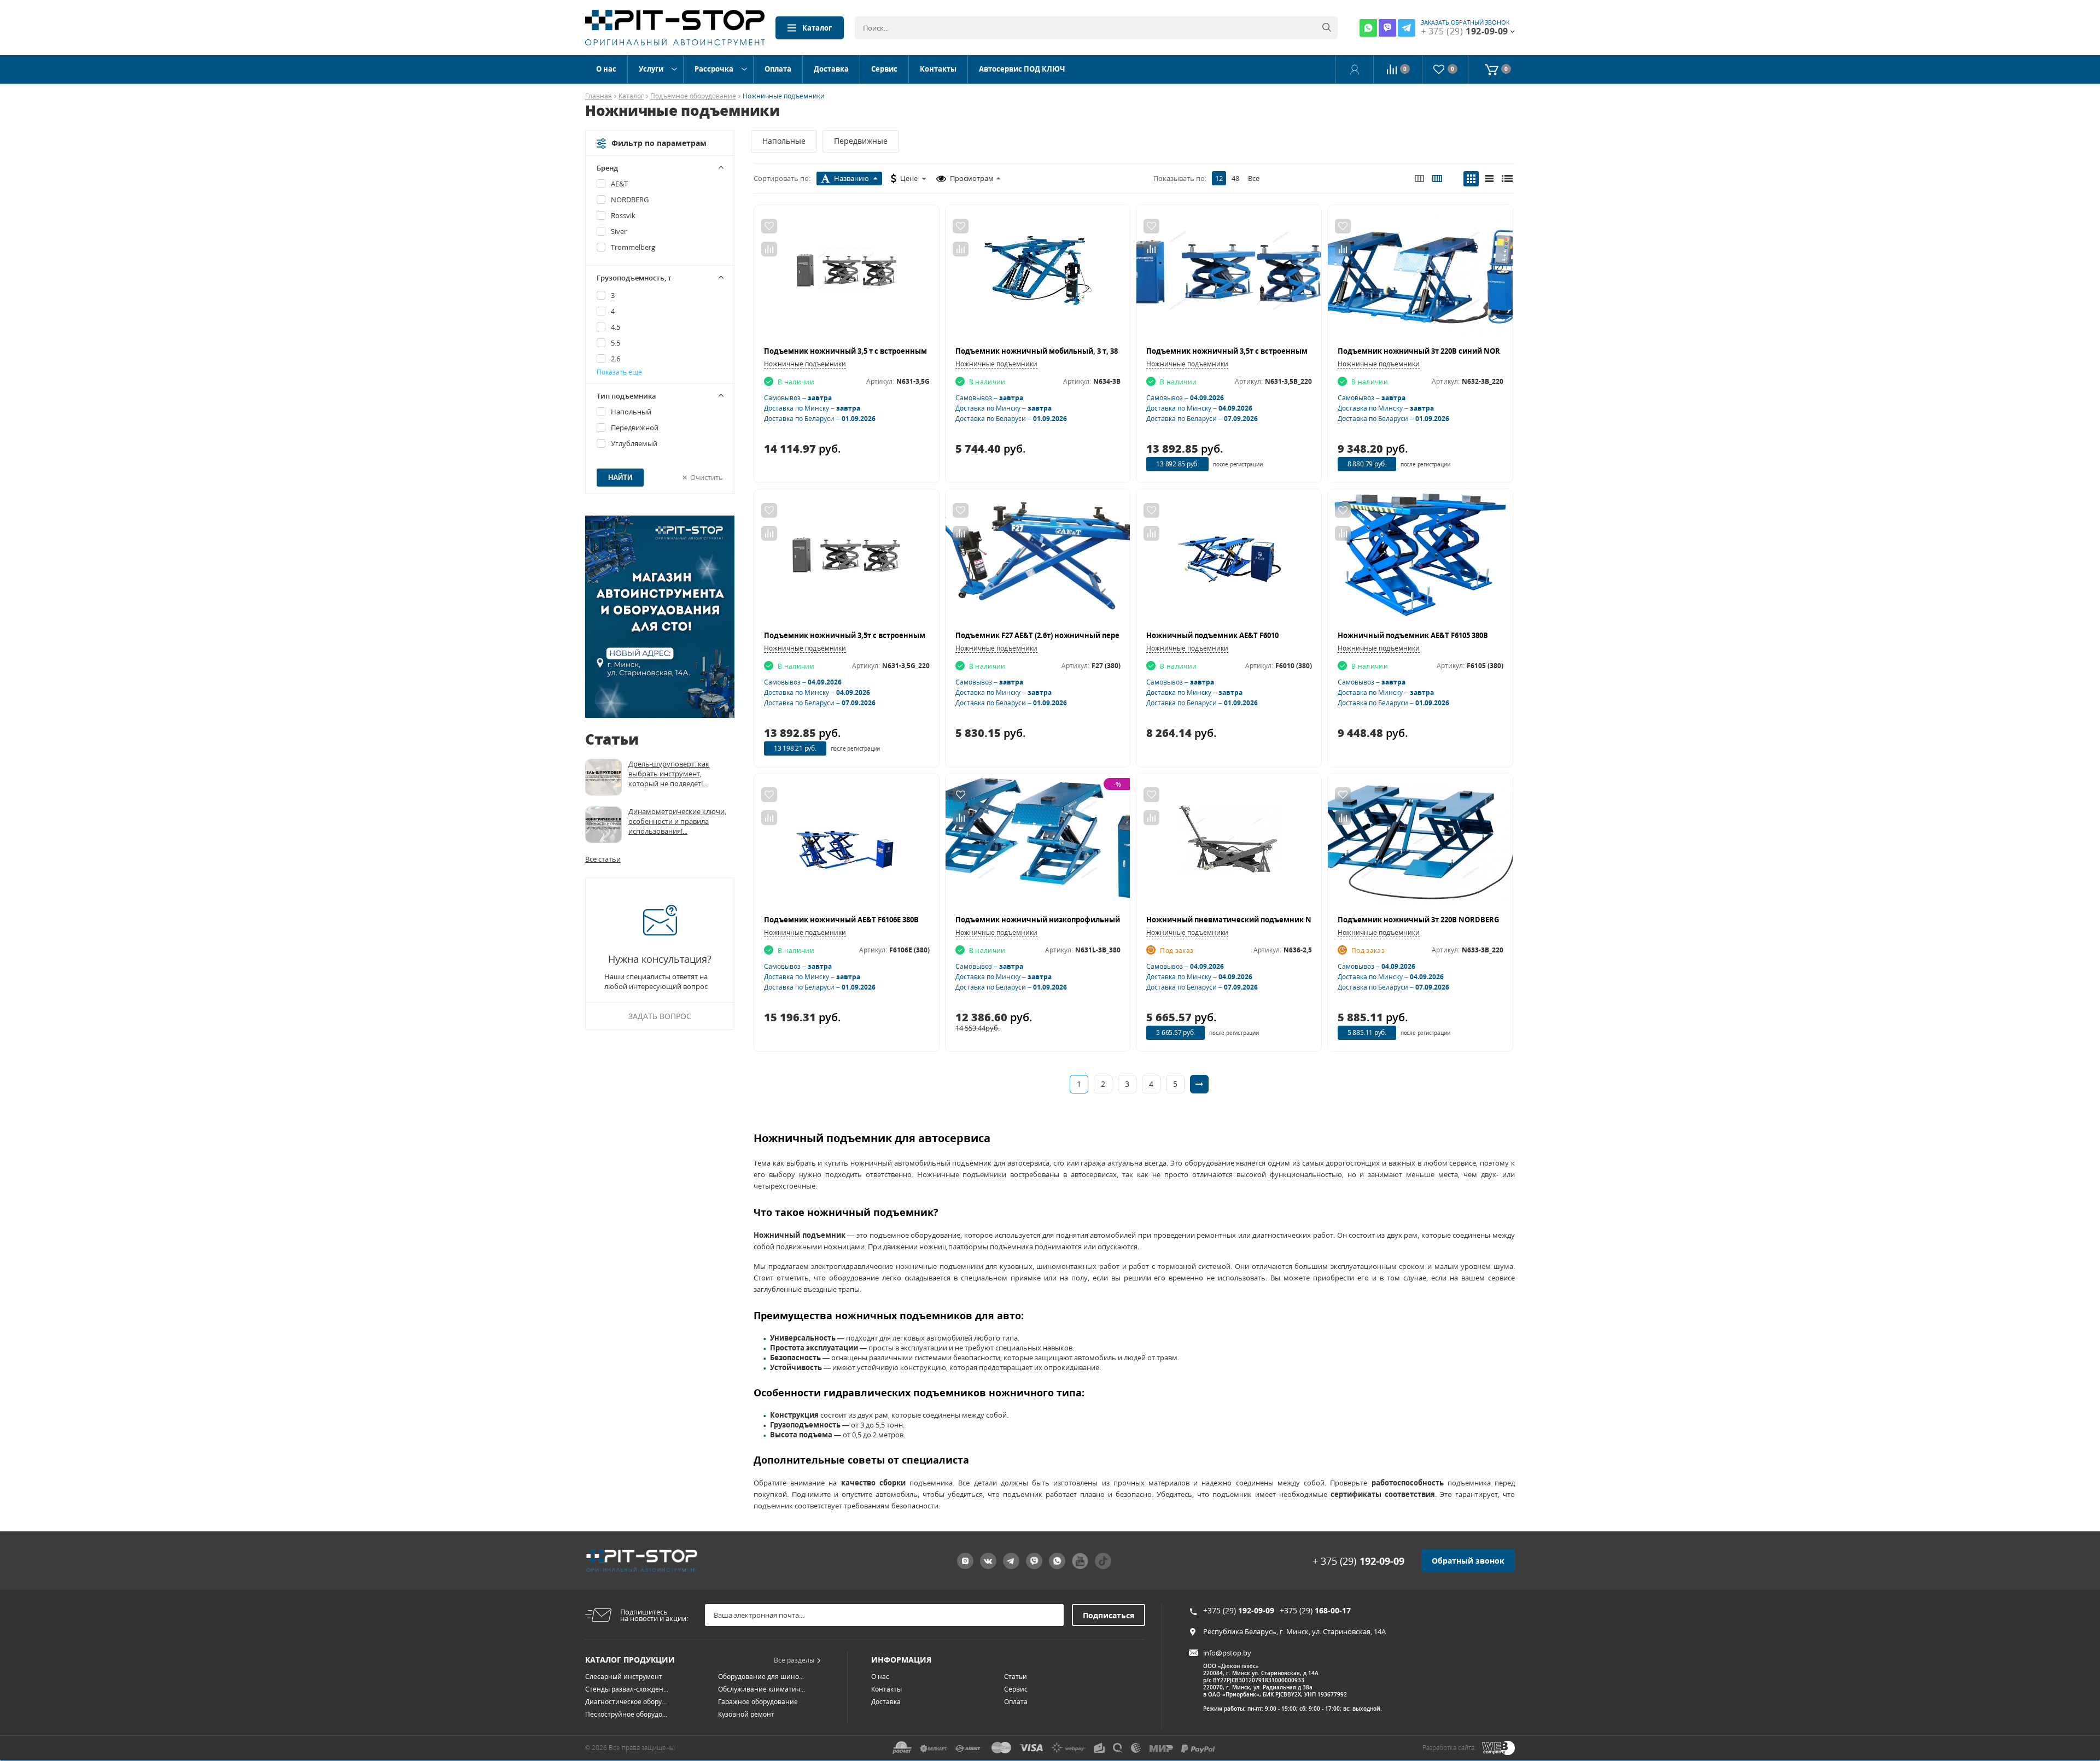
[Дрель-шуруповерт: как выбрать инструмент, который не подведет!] (603, 777)
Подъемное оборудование (693, 96)
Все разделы (794, 1660)
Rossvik (623, 215)
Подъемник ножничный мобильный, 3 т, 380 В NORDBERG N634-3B (1078, 351)
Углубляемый (634, 443)
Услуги (651, 69)
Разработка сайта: (1449, 1748)
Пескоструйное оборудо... (626, 1714)
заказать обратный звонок (1465, 22)
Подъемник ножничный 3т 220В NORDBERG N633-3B (1433, 920)
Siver (619, 231)
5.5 (616, 343)
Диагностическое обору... (626, 1702)
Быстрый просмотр (846, 276)
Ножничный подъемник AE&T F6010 (1212, 635)
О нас (606, 69)
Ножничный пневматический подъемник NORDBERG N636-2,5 (1262, 920)
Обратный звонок (1468, 1561)
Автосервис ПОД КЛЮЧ (1022, 69)
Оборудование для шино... (761, 1677)
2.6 (616, 359)
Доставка (831, 69)
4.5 (616, 327)
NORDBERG (630, 200)
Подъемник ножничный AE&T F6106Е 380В (841, 920)
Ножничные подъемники (805, 364)
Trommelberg (633, 247)
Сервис (884, 69)
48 (1235, 178)
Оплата (778, 69)
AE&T (619, 184)
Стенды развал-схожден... (627, 1689)
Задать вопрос (660, 1016)
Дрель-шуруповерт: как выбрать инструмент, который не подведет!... (669, 774)
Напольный (631, 412)
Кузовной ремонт (746, 1714)
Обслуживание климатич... (762, 1689)
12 (1219, 178)
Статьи (1016, 1677)
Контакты (938, 69)
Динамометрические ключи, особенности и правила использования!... (677, 821)
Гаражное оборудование (758, 1702)
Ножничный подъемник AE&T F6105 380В (1413, 635)
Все (1254, 178)
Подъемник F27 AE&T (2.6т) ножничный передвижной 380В (1064, 635)
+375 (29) (1239, 1610)
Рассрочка (714, 69)
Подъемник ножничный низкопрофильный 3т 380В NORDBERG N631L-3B (1089, 920)
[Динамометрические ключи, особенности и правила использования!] (603, 825)
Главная (599, 96)
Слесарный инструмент (624, 1677)
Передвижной (635, 428)
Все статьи (603, 859)
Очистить (707, 477)
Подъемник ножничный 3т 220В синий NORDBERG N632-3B (1446, 351)
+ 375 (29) (1358, 1561)
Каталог (817, 28)
